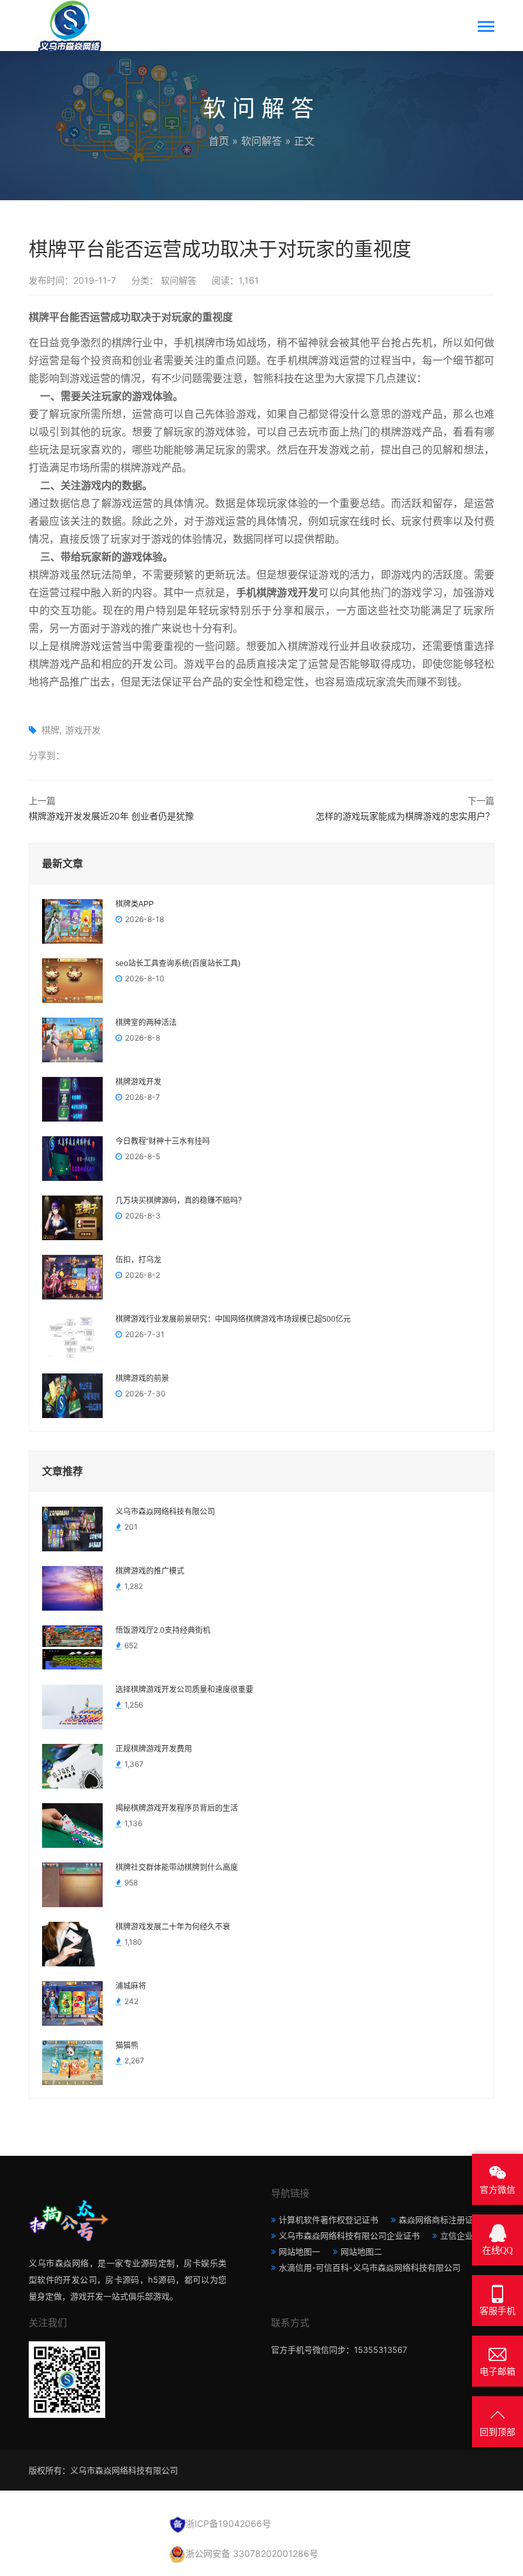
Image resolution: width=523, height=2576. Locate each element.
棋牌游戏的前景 (142, 1379)
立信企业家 (461, 2236)
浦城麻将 (131, 1986)
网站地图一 (299, 2251)
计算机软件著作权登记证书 (328, 2220)
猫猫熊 (127, 2045)
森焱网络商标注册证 (436, 2220)
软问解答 (261, 141)
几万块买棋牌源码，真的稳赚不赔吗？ (180, 1201)
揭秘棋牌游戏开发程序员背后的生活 (177, 1808)
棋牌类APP (135, 904)
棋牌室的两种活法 (146, 1023)
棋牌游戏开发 (138, 1082)
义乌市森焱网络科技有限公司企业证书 (349, 2236)
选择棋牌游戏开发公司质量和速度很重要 (184, 1690)
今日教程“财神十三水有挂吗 (163, 1141)
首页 (219, 141)
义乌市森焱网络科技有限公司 (165, 1512)
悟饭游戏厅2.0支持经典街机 (163, 1630)
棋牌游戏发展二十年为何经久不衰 (173, 1927)
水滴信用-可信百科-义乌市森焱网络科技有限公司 (370, 2267)
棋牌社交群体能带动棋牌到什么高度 (177, 1868)
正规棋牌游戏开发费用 (154, 1749)
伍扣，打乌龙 (138, 1260)
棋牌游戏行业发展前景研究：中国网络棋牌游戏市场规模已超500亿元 (233, 1319)
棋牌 (50, 730)
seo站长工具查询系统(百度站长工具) (178, 963)
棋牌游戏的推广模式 (150, 1571)
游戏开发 (83, 730)
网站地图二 (361, 2251)
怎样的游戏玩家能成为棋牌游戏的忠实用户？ (405, 816)
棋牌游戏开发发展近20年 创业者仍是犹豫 (111, 816)
